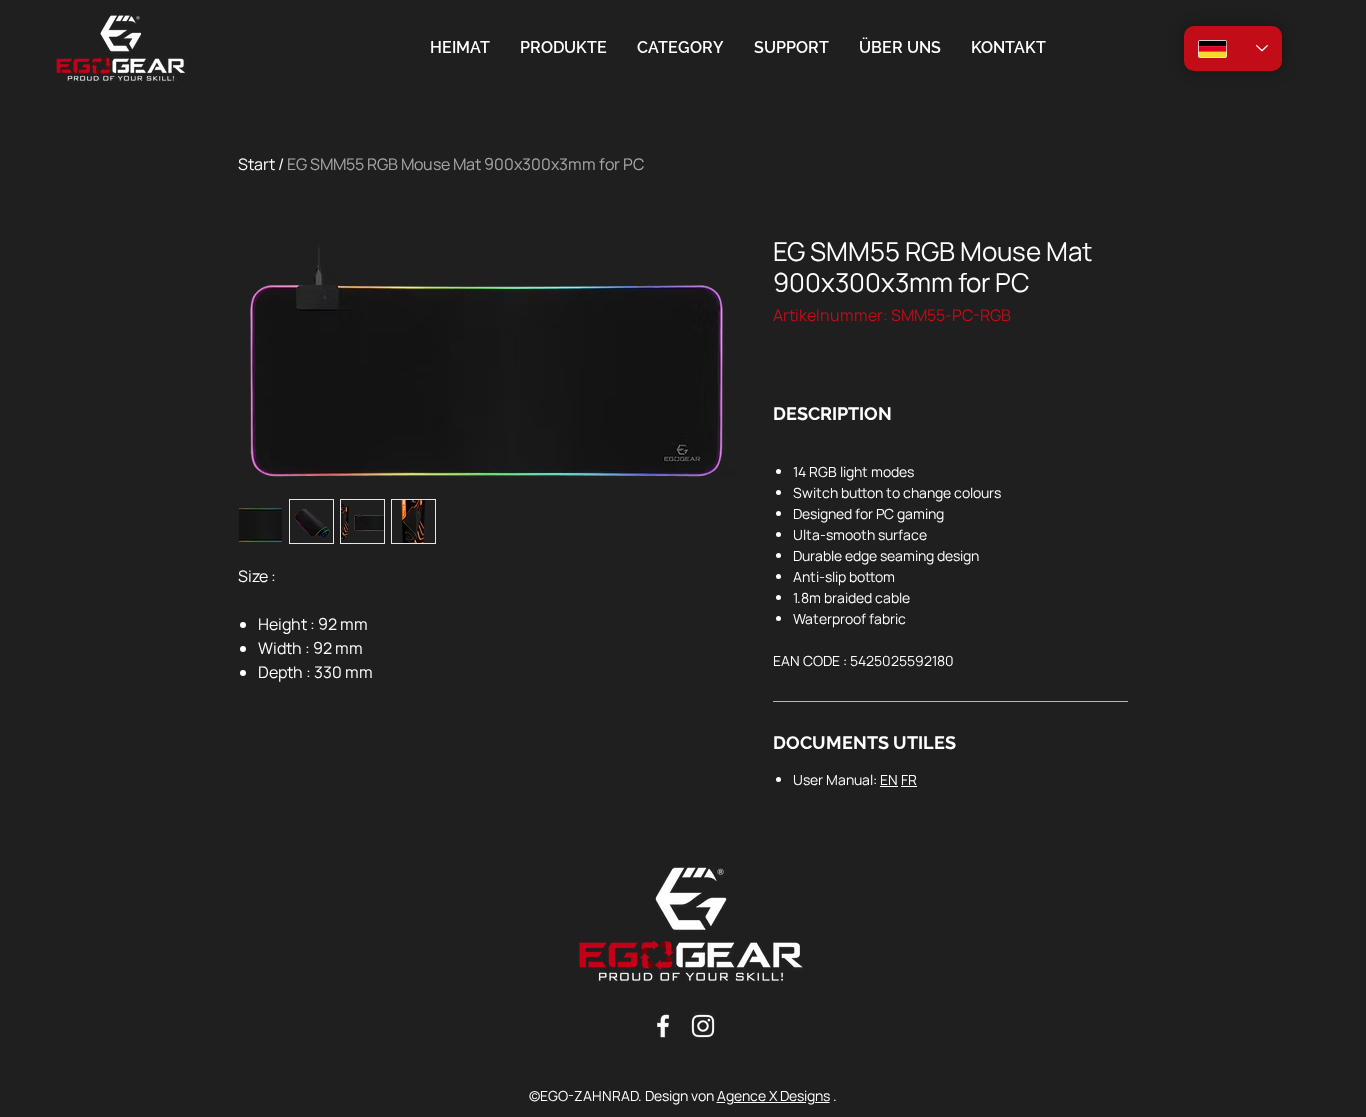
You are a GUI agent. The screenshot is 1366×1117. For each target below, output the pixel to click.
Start (256, 164)
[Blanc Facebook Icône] (663, 1026)
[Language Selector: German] (1233, 48)
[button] (680, 48)
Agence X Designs (773, 1095)
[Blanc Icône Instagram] (703, 1026)
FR (909, 779)
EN (889, 779)
